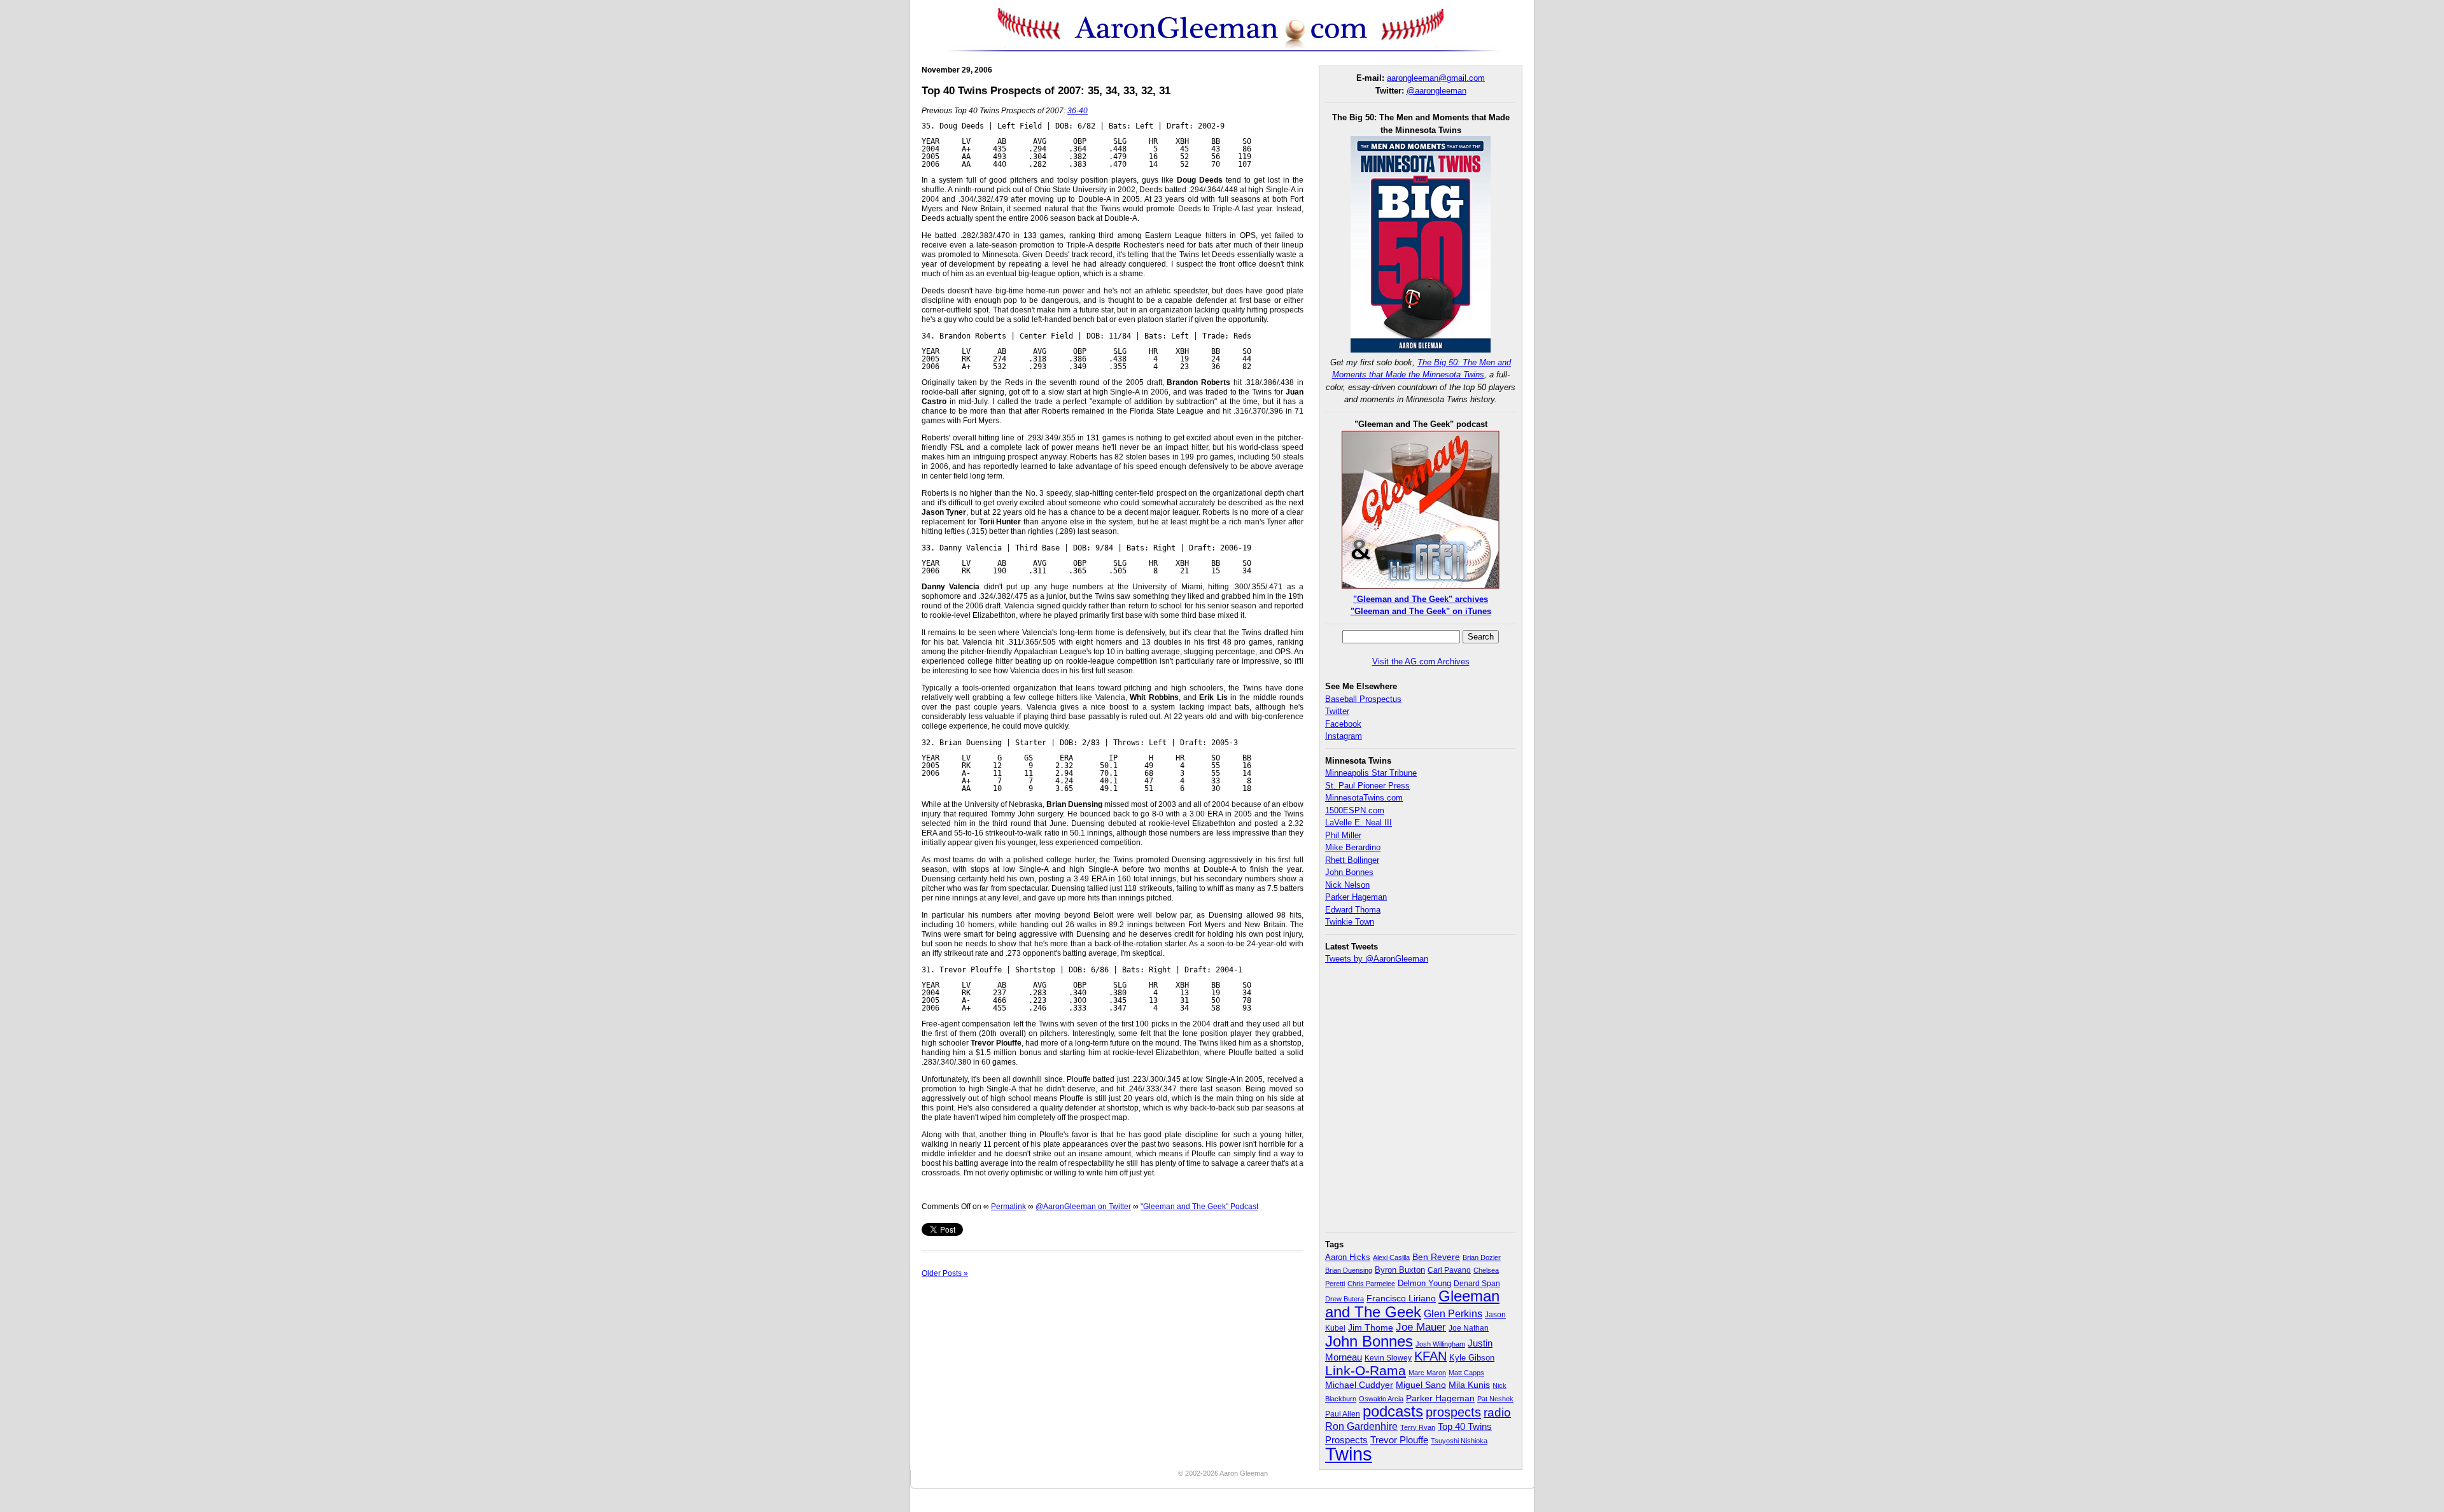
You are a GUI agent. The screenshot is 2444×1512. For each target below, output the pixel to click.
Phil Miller (1343, 835)
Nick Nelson (1347, 885)
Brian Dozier (1482, 1257)
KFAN (1430, 1356)
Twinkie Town (1350, 922)
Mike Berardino (1353, 847)
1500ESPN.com (1355, 810)
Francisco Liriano (1401, 1298)
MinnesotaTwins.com (1364, 798)
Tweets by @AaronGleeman (1377, 959)
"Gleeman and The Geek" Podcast (1199, 1207)
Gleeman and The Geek (1412, 1304)
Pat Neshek (1495, 1399)
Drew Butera (1345, 1299)
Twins (1349, 1454)
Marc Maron (1427, 1373)
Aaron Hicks (1348, 1257)
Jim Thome (1371, 1328)
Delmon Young (1424, 1283)
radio (1497, 1412)
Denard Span (1477, 1284)
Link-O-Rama (1366, 1371)
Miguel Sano (1421, 1385)
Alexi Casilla (1391, 1257)
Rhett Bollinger (1352, 860)
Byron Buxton (1400, 1270)
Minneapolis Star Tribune (1371, 773)
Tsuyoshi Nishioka (1459, 1441)
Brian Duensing (1349, 1270)
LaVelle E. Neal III (1359, 822)
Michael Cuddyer (1359, 1385)
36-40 (1078, 111)
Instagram (1344, 736)
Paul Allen (1343, 1414)
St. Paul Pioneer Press (1367, 786)
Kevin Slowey (1388, 1358)
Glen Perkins (1453, 1313)
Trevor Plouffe (1399, 1440)
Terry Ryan (1418, 1427)
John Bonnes (1349, 872)
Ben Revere (1436, 1257)
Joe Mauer (1421, 1327)
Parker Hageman (1356, 897)
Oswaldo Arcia (1381, 1399)
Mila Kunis (1469, 1385)
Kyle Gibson (1472, 1358)
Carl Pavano (1449, 1270)
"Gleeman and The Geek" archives (1421, 599)
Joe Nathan (1469, 1328)
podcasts (1393, 1411)
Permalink (1008, 1207)
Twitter (1337, 711)
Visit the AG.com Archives (1421, 661)
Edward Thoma (1353, 910)
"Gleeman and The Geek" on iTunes (1421, 611)
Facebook (1343, 724)
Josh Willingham (1440, 1344)
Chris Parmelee (1371, 1284)
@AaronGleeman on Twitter (1083, 1207)
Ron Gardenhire (1361, 1426)
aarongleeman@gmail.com (1436, 78)
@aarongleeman (1436, 91)
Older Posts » (945, 1273)
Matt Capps (1466, 1373)
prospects (1453, 1412)
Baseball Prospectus (1363, 699)
